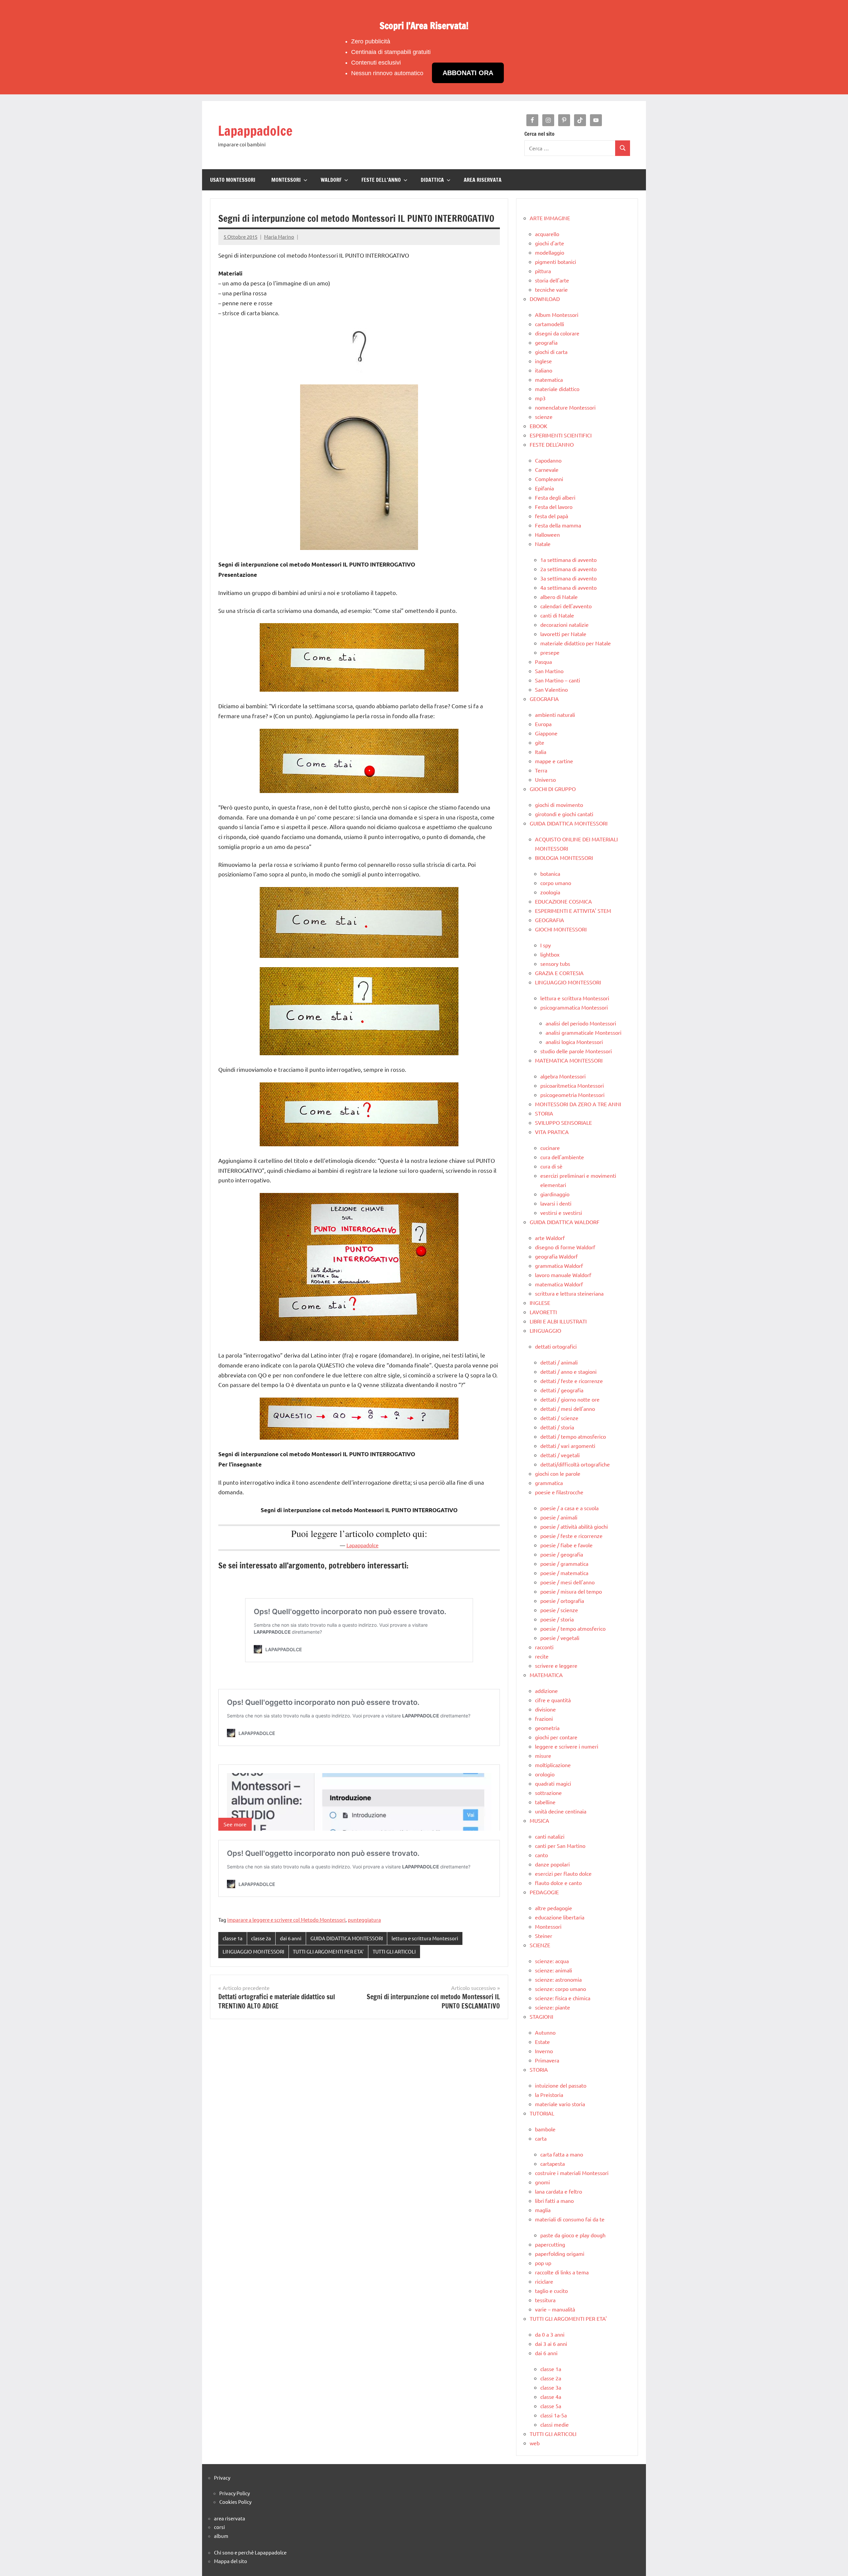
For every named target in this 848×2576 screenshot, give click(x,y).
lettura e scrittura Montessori (425, 1938)
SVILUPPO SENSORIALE (563, 1122)
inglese (543, 361)
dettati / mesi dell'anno (568, 1409)
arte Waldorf (550, 1238)
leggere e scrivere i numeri (567, 1746)
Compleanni (549, 479)
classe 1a (233, 1938)
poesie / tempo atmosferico (573, 1628)
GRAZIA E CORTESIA (559, 973)
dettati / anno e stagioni (568, 1371)
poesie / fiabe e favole (566, 1545)
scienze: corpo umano (560, 1989)
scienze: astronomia (558, 1979)
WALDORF (331, 180)
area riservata (230, 2518)
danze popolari (552, 1864)
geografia (546, 342)
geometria (547, 1728)
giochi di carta (551, 352)
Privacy (222, 2477)
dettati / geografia (562, 1390)
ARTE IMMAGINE (550, 218)
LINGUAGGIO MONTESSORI (253, 1951)
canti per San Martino (560, 1846)
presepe (550, 652)
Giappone (546, 733)
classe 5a (551, 2406)
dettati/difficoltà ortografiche (575, 1464)
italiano (544, 370)
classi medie (555, 2424)
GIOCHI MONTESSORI (561, 929)
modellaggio (550, 252)
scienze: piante (553, 2007)
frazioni (544, 1718)
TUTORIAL (542, 2113)
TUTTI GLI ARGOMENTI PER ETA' (328, 1951)
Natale (543, 544)
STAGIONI (541, 2016)
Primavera (547, 2060)
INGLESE (540, 1303)
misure (543, 1756)
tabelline (545, 1802)
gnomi (542, 2182)
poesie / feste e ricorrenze (571, 1536)
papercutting (550, 2244)
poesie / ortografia (562, 1601)
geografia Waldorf (556, 1256)
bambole (545, 2129)
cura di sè (551, 1166)
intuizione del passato (561, 2085)
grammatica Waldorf (559, 1265)
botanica (550, 873)
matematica (549, 379)
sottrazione (548, 1793)
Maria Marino (279, 237)
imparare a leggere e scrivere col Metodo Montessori (286, 1920)
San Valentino (551, 689)
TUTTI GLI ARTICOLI (394, 1951)
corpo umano (556, 883)
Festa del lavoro (554, 507)
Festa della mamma (558, 525)
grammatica (549, 1483)
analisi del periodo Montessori (581, 1023)
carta (541, 2138)
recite (542, 1656)
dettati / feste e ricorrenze (572, 1381)
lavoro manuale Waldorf (563, 1275)
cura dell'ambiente (562, 1157)
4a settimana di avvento (568, 587)
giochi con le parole (558, 1473)
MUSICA (539, 1820)
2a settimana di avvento (568, 569)
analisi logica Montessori (574, 1042)
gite (540, 742)
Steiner (544, 1936)
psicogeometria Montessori (572, 1095)
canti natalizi (550, 1836)
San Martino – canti (557, 680)
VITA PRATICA (552, 1132)
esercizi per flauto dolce (563, 1873)
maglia (543, 2210)
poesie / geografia (562, 1554)
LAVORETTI (543, 1312)
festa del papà (552, 516)
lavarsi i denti (556, 1203)
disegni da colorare (557, 333)
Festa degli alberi (555, 497)
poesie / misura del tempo (571, 1591)
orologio (545, 1774)
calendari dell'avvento (566, 606)
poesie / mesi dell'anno (567, 1582)
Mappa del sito (231, 2561)
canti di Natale (557, 615)
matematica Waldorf (559, 1284)
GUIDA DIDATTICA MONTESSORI (347, 1938)
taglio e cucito (551, 2291)
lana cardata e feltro (558, 2191)
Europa (543, 724)
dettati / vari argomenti (568, 1446)
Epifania (544, 488)
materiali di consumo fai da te (570, 2219)
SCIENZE (540, 1945)
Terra (541, 770)
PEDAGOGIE (544, 1892)
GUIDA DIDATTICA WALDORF (565, 1222)
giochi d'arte (550, 243)
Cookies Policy (235, 2502)
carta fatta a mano (562, 2154)
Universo (545, 779)
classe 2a (261, 1938)
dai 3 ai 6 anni (551, 2344)
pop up (543, 2263)
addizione (546, 1691)
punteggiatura (364, 1920)
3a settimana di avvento (568, 578)
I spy (546, 945)
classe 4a (551, 2397)
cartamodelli (550, 324)
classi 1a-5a (554, 2415)
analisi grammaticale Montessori (583, 1032)
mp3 (540, 398)
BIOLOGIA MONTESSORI (564, 858)
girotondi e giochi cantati (564, 814)
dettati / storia (557, 1427)
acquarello (547, 234)
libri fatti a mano (554, 2201)
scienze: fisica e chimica (563, 1998)
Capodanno (548, 460)
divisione (545, 1709)
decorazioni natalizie (564, 624)
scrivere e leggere (556, 1665)
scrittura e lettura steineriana (569, 1293)
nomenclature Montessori (565, 407)
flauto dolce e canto (558, 1883)
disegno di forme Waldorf (565, 1247)
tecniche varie (551, 289)
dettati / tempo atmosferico (573, 1436)
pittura (543, 271)
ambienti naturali (555, 715)
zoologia (550, 892)
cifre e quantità (553, 1700)
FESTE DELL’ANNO (381, 180)
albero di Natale (559, 597)
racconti (544, 1647)
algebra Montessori (563, 1076)
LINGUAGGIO (545, 1330)
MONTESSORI (286, 180)
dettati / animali (559, 1362)
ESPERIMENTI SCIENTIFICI (561, 435)
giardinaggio (555, 1194)
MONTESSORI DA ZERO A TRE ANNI (578, 1104)
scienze (544, 417)
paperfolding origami (560, 2254)
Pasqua (543, 662)
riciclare (544, 2281)
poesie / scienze (559, 1610)
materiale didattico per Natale (576, 643)
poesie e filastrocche (559, 1492)
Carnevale (547, 470)
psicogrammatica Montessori (574, 1007)
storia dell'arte (552, 280)
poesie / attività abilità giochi (574, 1526)
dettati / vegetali (560, 1455)
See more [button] (235, 1824)
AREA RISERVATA (483, 180)
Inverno (544, 2051)
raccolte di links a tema (562, 2272)
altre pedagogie (554, 1908)
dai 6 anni (291, 1938)
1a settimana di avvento (568, 560)
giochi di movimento (559, 805)
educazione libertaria (560, 1917)
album (221, 2536)
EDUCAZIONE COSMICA (563, 901)
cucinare (550, 1148)
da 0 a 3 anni (550, 2334)
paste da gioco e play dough (573, 2235)
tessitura (545, 2300)
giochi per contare (556, 1737)
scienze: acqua (552, 1961)
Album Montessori (557, 315)
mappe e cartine (554, 761)
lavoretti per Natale (563, 634)
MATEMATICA (546, 1675)
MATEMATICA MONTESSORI (569, 1060)
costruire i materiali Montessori (572, 2173)
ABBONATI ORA (468, 73)
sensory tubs (555, 964)
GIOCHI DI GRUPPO (553, 789)
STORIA (544, 1113)
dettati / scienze (559, 1418)
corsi (219, 2527)
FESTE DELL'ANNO (552, 444)
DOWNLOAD (545, 299)
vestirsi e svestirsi (561, 1213)
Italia (541, 752)
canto (541, 1855)
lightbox (550, 954)
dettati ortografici (556, 1346)
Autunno (545, 2032)
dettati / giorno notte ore (570, 1399)
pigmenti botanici (556, 262)
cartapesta (553, 2163)
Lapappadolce (255, 131)
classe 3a (551, 2387)
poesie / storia (557, 1619)
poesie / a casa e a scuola (569, 1508)
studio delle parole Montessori (576, 1051)
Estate (542, 2042)
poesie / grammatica (564, 1563)
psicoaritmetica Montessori (572, 1085)
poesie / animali (559, 1517)
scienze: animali (554, 1970)
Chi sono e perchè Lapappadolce (250, 2552)
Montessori (548, 1926)
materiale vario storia (560, 2104)
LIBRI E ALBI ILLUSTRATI (558, 1321)
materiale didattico (557, 389)
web (535, 2443)
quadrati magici (553, 1783)
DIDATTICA (432, 180)
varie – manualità (555, 2309)
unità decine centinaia (561, 1811)
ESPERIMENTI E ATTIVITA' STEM (573, 911)
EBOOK (538, 426)
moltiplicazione (553, 1765)
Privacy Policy (235, 2493)
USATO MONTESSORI (233, 180)
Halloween (547, 534)
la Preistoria (549, 2095)
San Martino (549, 671)
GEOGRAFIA (544, 699)
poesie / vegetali (560, 1638)
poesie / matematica (564, 1573)
